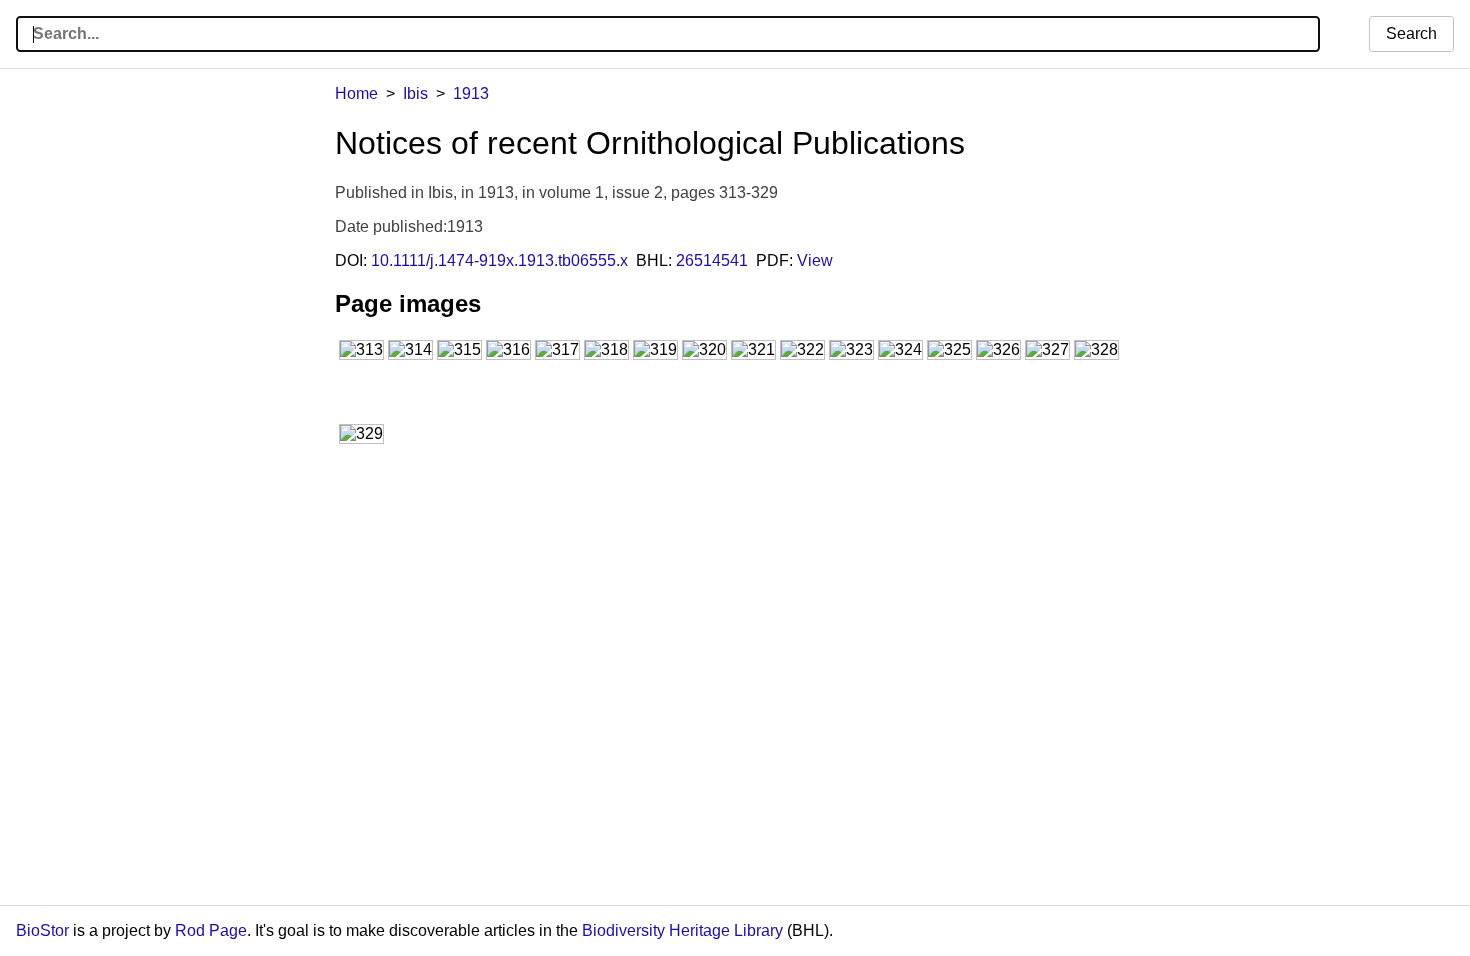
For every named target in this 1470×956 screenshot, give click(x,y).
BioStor (42, 930)
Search (1411, 33)
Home (356, 93)
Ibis (415, 93)
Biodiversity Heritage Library (682, 930)
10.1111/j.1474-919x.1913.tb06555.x (499, 260)
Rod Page (211, 930)
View (815, 260)
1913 (471, 93)
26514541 (712, 260)
